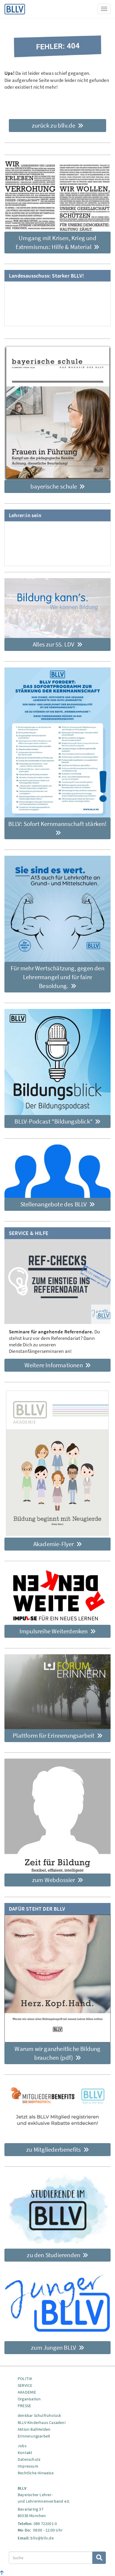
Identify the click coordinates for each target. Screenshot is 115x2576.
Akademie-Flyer (54, 1544)
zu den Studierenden (54, 2255)
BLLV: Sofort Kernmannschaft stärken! (57, 824)
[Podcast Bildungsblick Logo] (57, 1062)
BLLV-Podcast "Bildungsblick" (54, 1121)
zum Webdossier (54, 1880)
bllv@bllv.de (42, 2538)
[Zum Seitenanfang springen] (2, 2573)
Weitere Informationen (54, 1365)
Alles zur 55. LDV (54, 644)
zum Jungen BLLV (54, 2347)
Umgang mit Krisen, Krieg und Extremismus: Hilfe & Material (56, 242)
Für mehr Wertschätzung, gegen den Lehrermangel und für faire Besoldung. (57, 977)
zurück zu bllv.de (54, 125)
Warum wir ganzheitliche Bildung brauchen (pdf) (57, 2053)
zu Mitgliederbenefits (54, 2149)
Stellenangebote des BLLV (54, 1204)
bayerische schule (54, 486)
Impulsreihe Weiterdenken (54, 1631)
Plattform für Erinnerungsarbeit (54, 1735)
